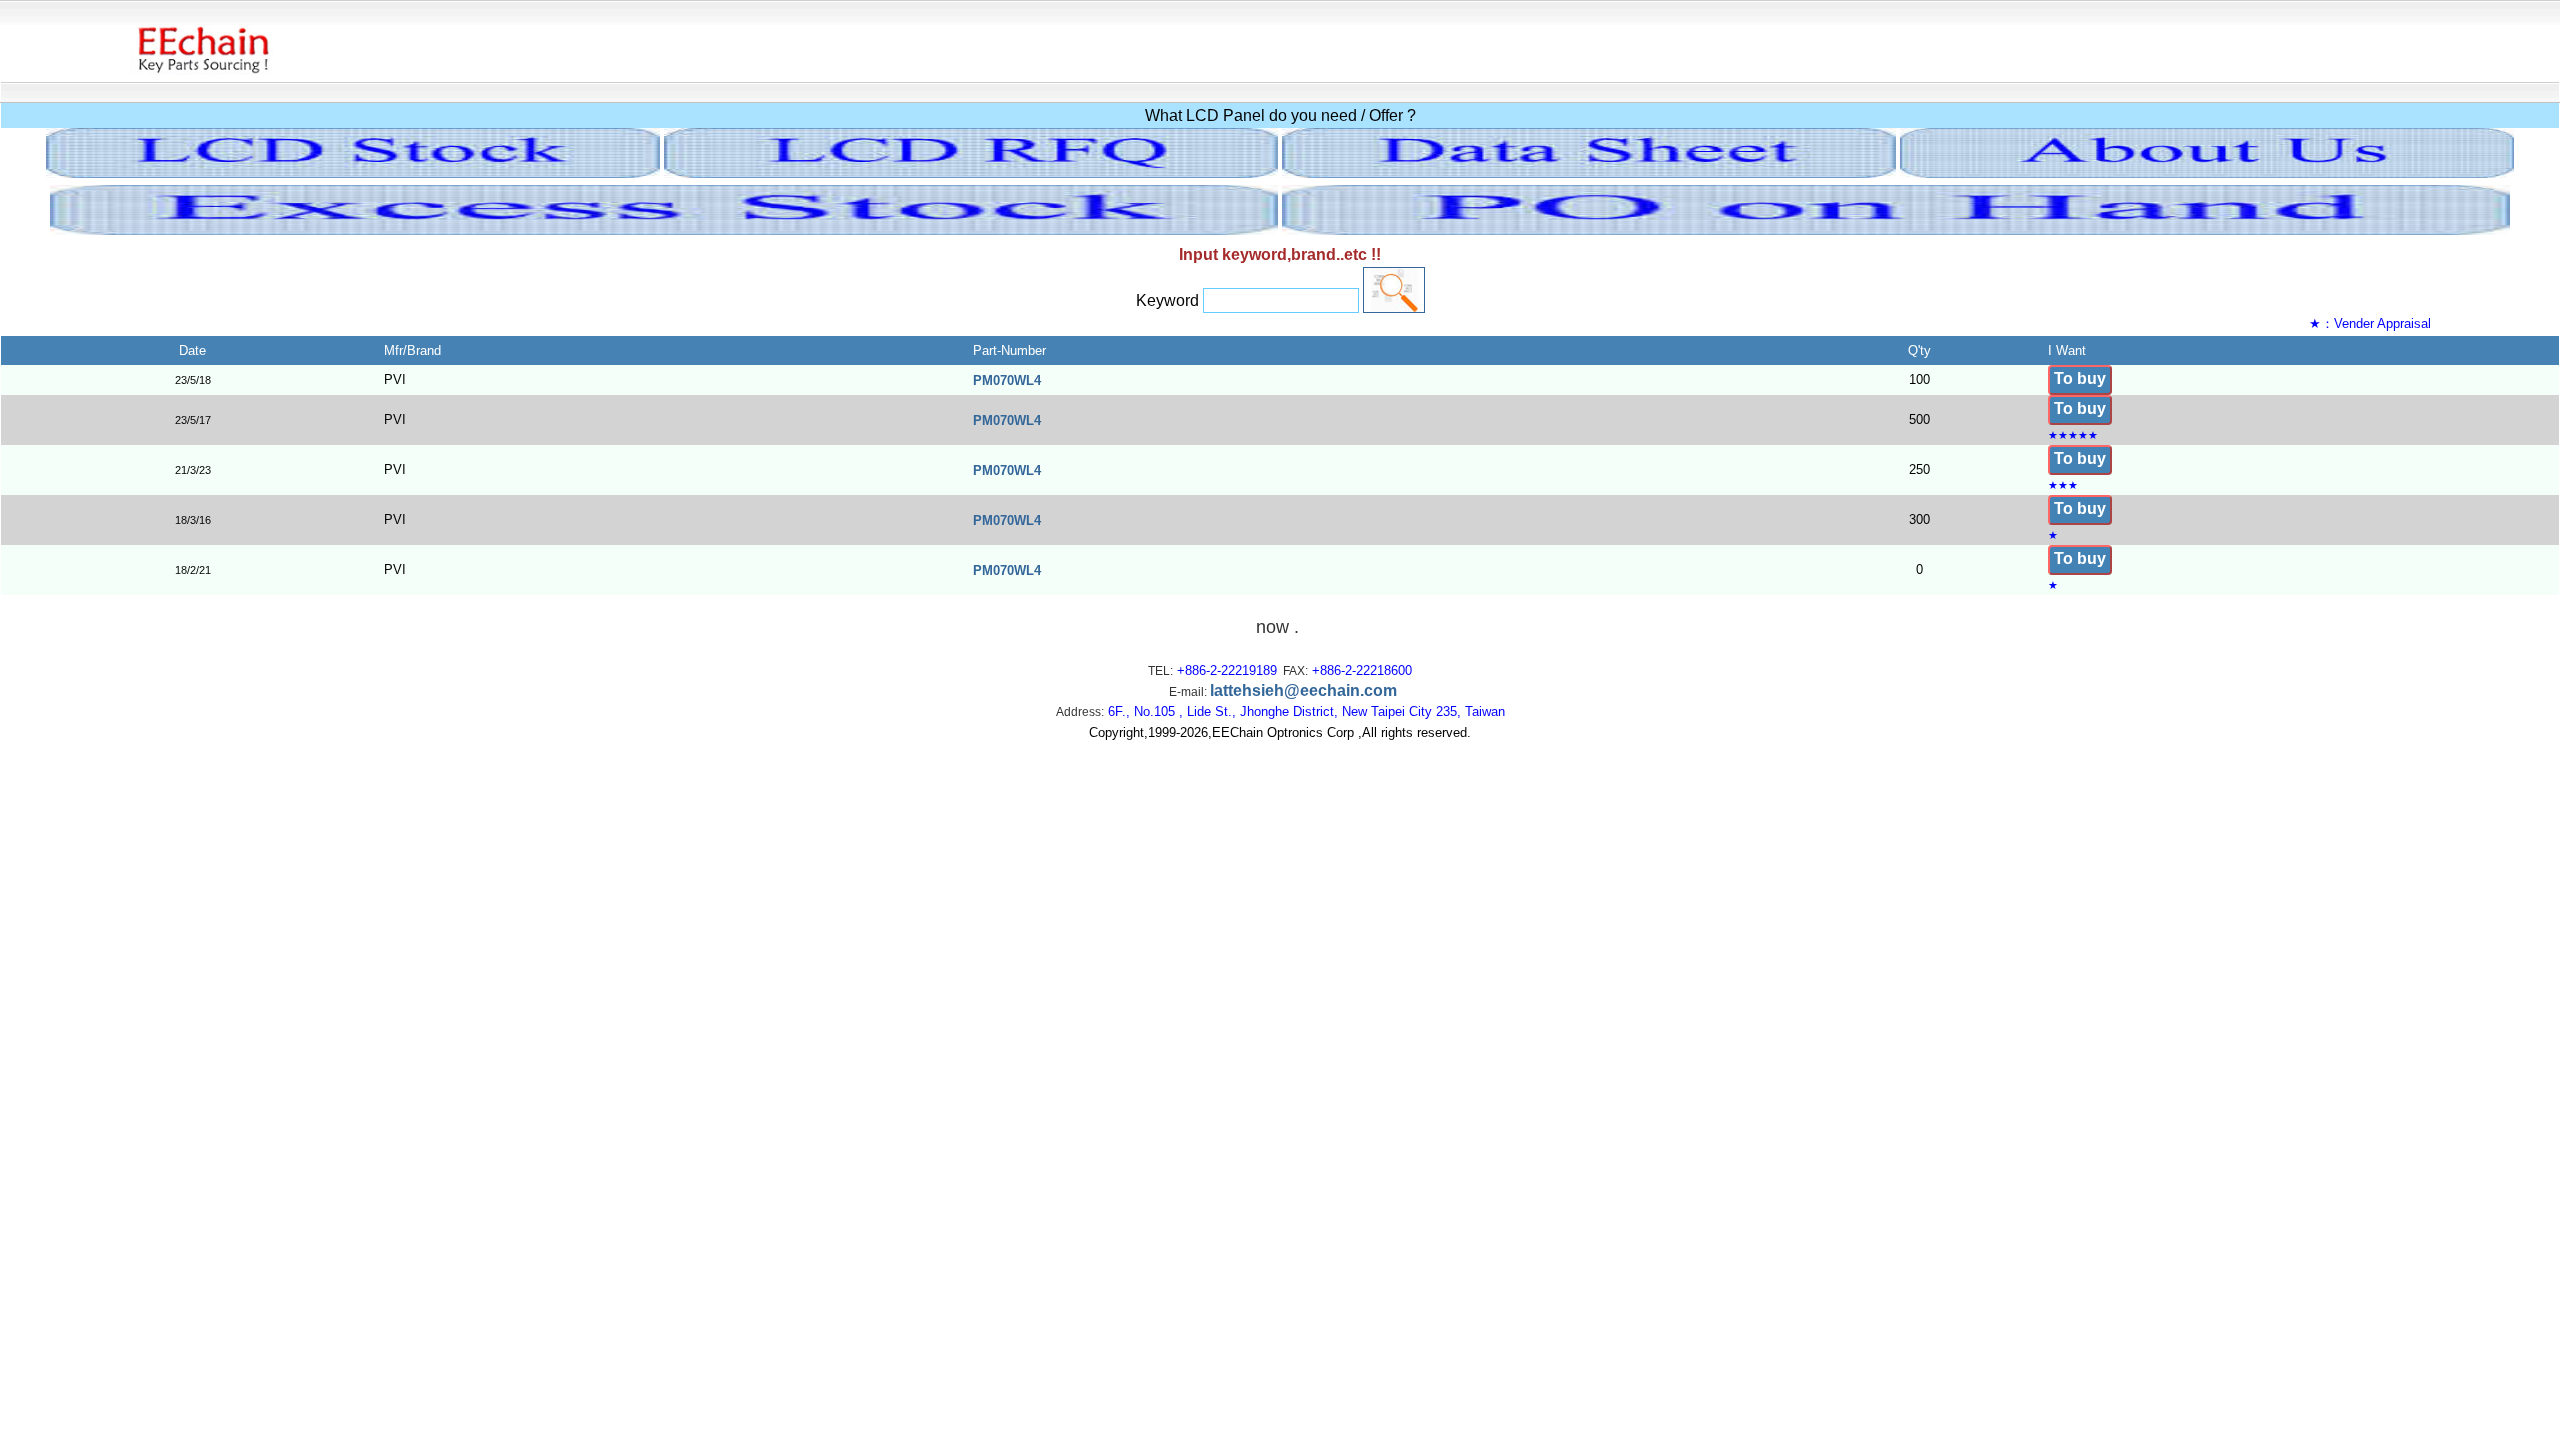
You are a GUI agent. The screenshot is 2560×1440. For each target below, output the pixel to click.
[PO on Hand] (1896, 229)
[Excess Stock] (664, 229)
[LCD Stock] (353, 172)
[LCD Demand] (971, 172)
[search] (1394, 290)
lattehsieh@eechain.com (1303, 690)
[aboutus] (2207, 172)
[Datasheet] (1589, 172)
